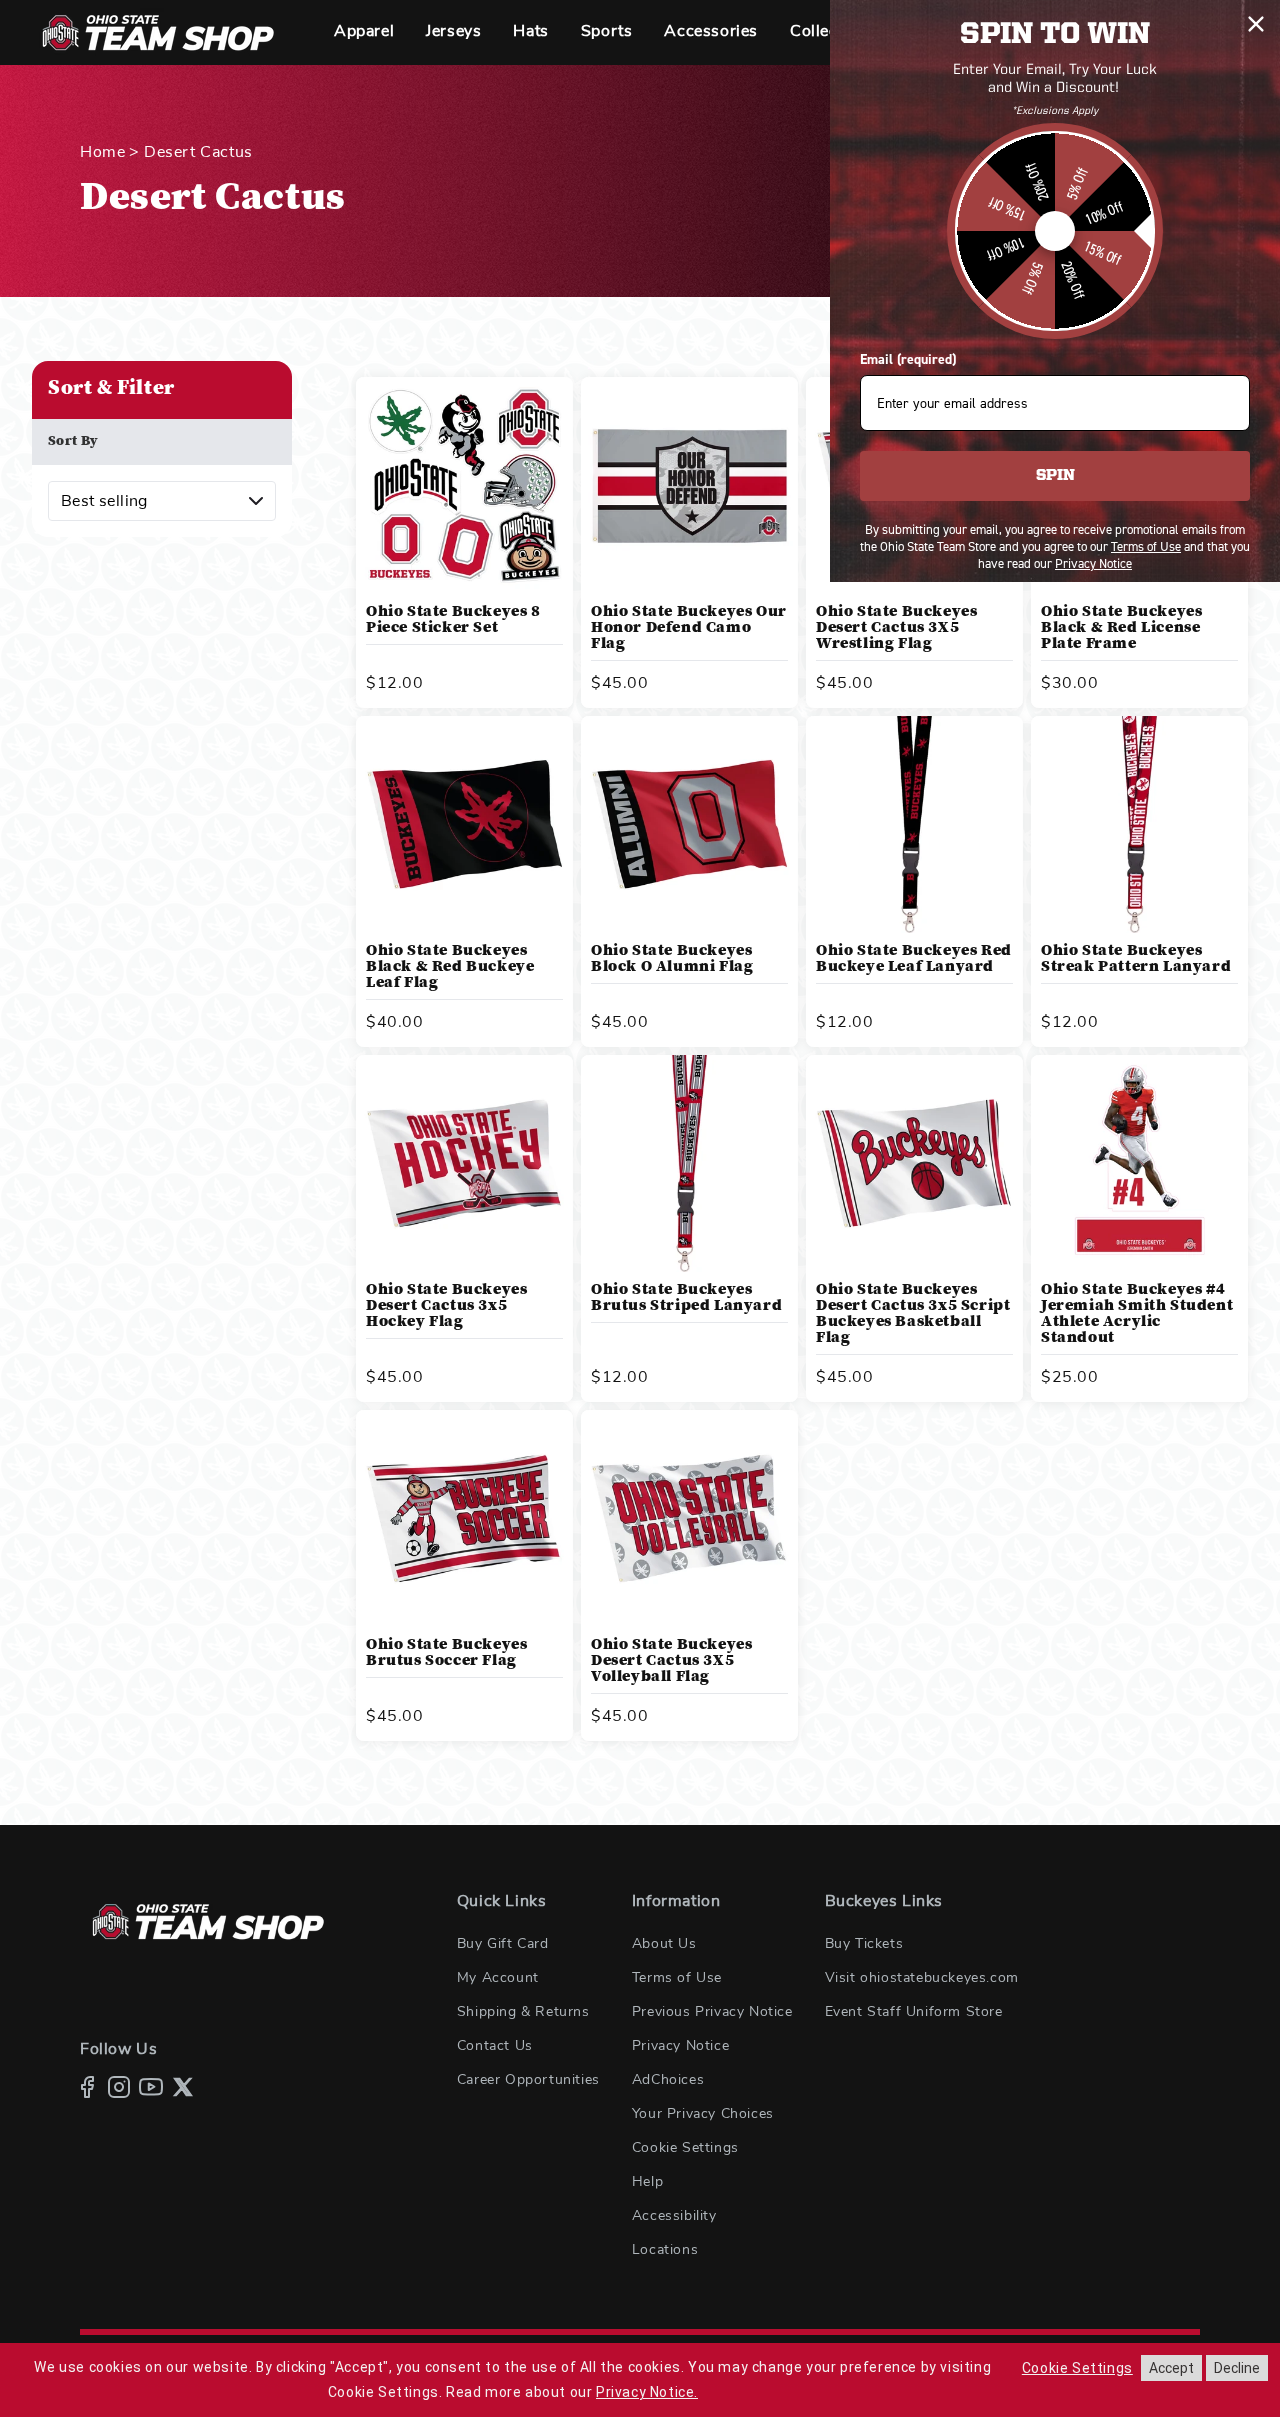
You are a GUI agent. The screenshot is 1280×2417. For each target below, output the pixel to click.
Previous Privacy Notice (712, 2012)
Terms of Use (677, 1978)
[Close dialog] (1256, 24)
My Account (498, 1978)
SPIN (1055, 476)
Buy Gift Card (503, 1944)
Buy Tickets (864, 1944)
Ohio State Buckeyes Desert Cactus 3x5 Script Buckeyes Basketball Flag (913, 1314)
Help (647, 2182)
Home (102, 152)
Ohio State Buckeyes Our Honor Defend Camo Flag (689, 628)
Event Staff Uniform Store (914, 2012)
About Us (664, 1944)
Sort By (73, 442)
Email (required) (908, 359)
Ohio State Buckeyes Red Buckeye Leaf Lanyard (914, 959)
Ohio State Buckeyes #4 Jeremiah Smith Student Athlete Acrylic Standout (1137, 1314)
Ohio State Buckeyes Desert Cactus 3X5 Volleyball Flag (671, 1661)
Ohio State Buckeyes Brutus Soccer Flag (446, 1653)
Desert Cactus (198, 152)
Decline (1237, 2368)
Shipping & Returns (523, 2012)
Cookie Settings (685, 2148)
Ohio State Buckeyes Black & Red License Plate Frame (1121, 628)
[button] (364, 32)
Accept (1171, 2368)
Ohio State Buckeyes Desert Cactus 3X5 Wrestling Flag (896, 628)
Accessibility (674, 2216)
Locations (665, 2250)
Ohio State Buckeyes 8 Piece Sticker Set (453, 620)
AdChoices (668, 2080)
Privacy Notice (680, 2046)
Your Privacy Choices (703, 2114)
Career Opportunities (528, 2080)
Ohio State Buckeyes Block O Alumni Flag (672, 959)
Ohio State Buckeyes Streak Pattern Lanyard (1136, 959)
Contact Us (495, 2046)
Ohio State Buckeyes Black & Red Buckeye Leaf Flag (450, 967)
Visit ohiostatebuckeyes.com (922, 1978)
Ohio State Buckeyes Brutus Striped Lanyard (686, 1298)
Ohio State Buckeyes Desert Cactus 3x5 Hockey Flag (446, 1306)
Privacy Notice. (647, 2392)
